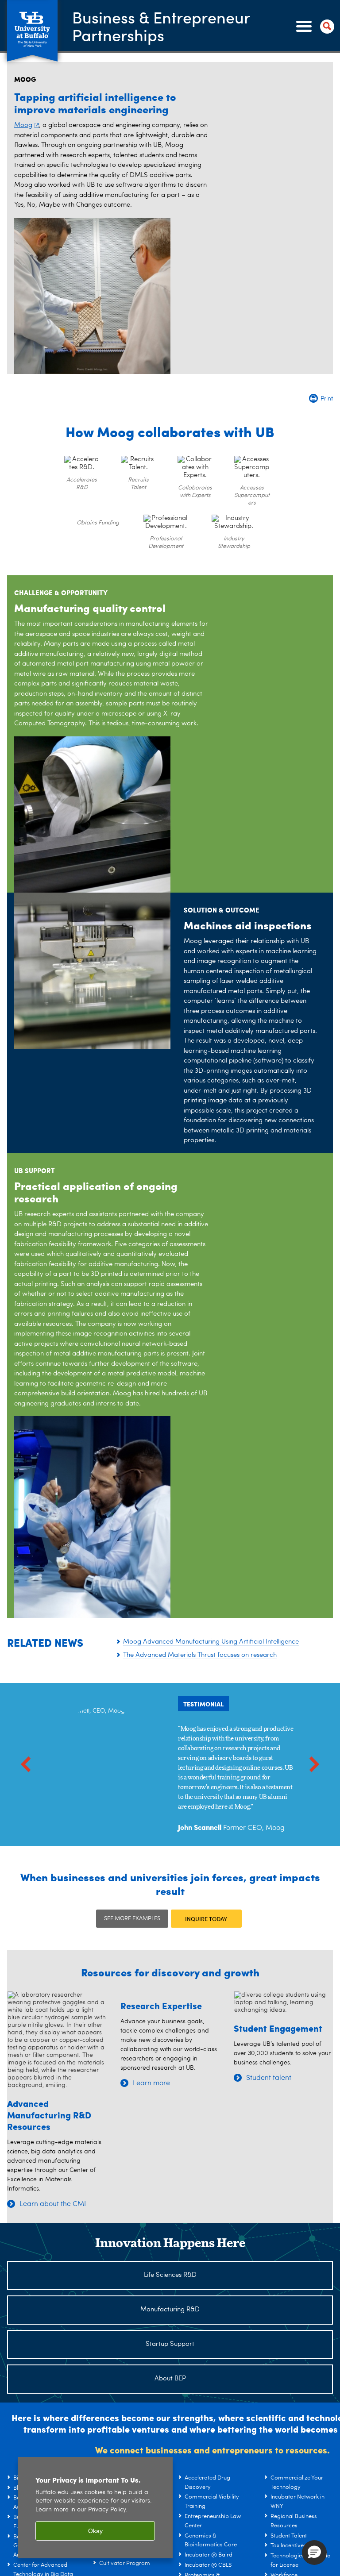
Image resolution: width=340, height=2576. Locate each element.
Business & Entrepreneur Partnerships (161, 26)
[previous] (26, 1765)
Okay (95, 2531)
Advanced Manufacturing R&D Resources (49, 2115)
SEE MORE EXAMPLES (132, 1919)
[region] (95, 2508)
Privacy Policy (107, 2510)
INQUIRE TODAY (206, 1919)
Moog (23, 125)
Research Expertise (161, 2005)
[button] (314, 2553)
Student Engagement (278, 2028)
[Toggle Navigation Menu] (313, 27)
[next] (314, 1765)
